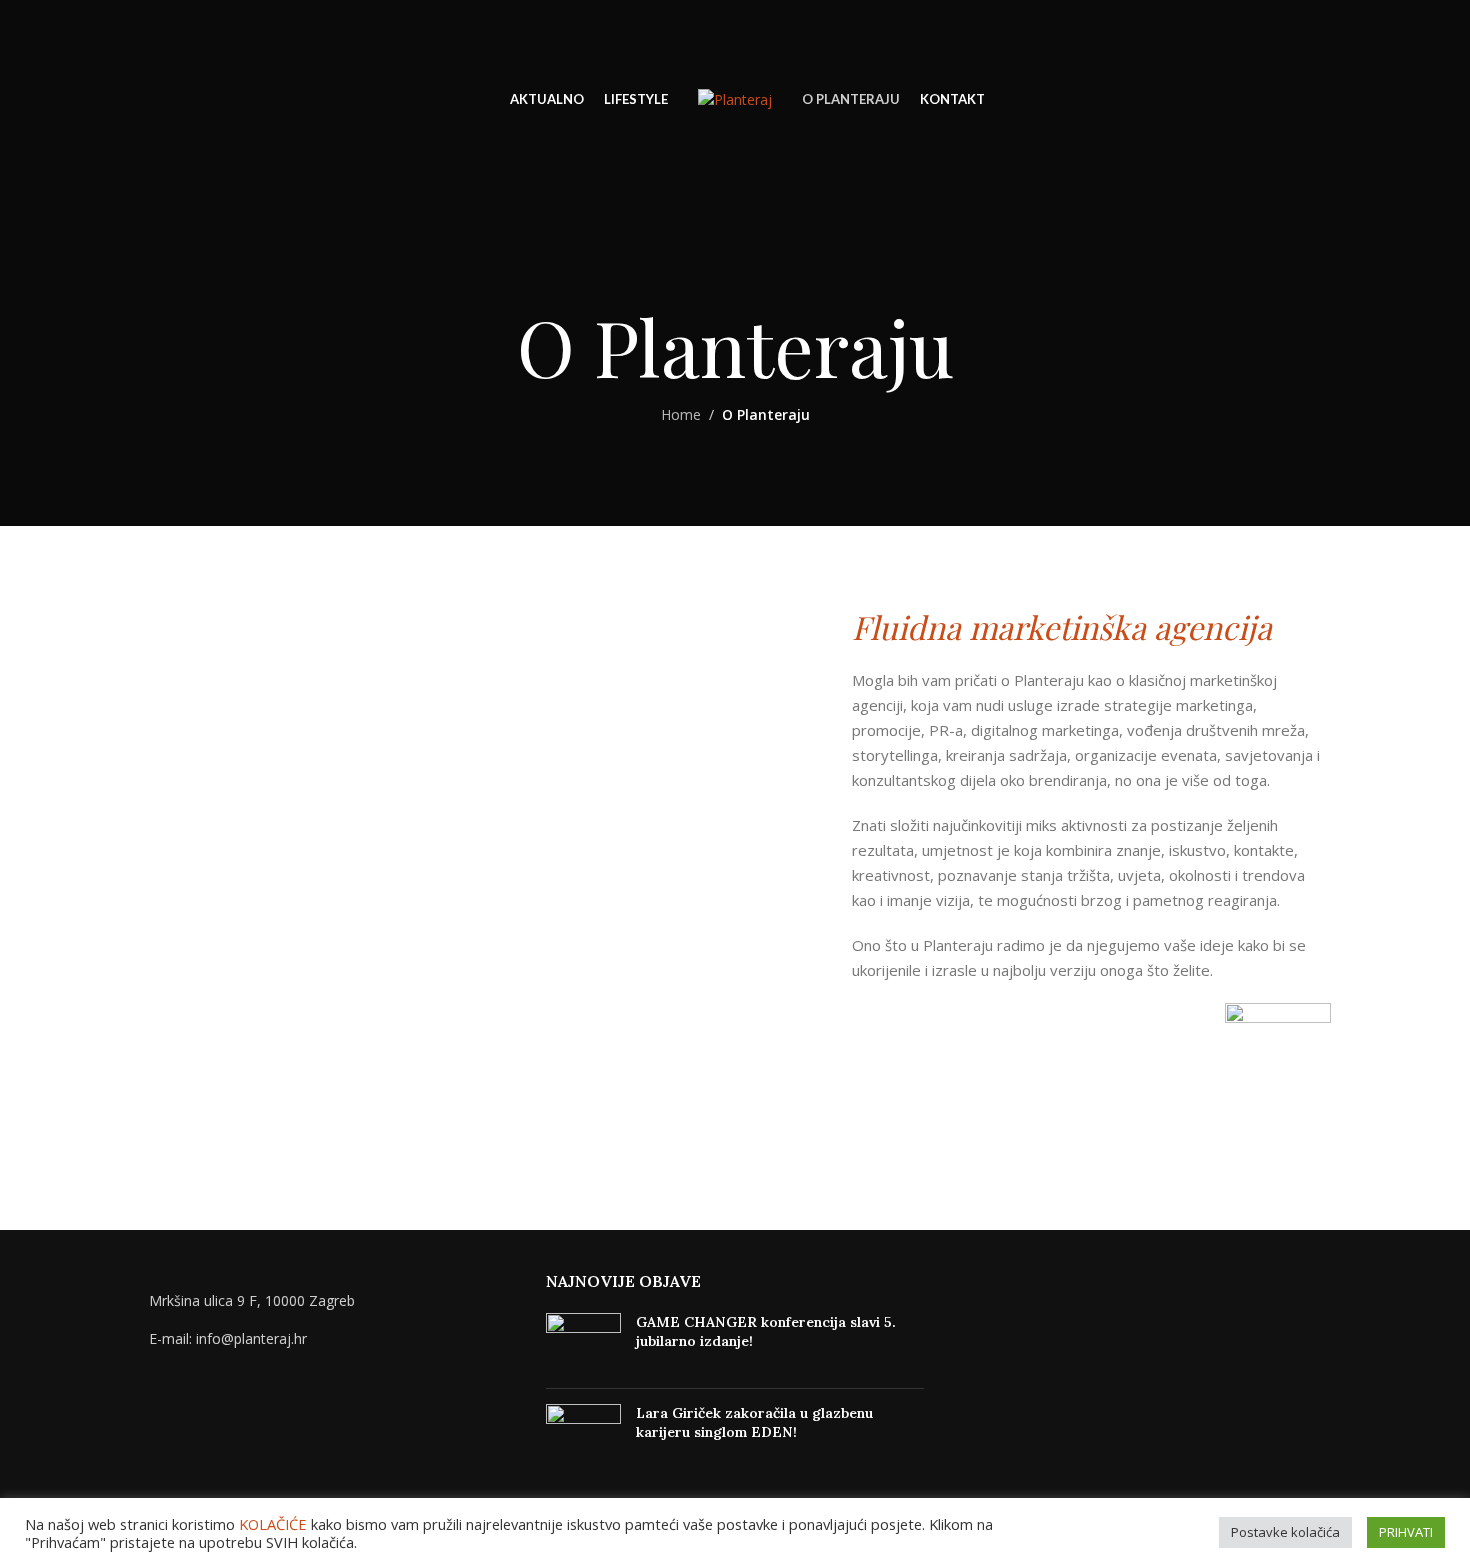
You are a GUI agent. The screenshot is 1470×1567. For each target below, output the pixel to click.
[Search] (60, 100)
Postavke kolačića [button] (1285, 1532)
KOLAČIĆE (273, 1524)
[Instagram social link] (1398, 100)
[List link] (327, 1339)
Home (681, 414)
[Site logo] (735, 98)
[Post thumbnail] (583, 1343)
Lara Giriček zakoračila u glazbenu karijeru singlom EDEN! (754, 1423)
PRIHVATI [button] (1406, 1532)
